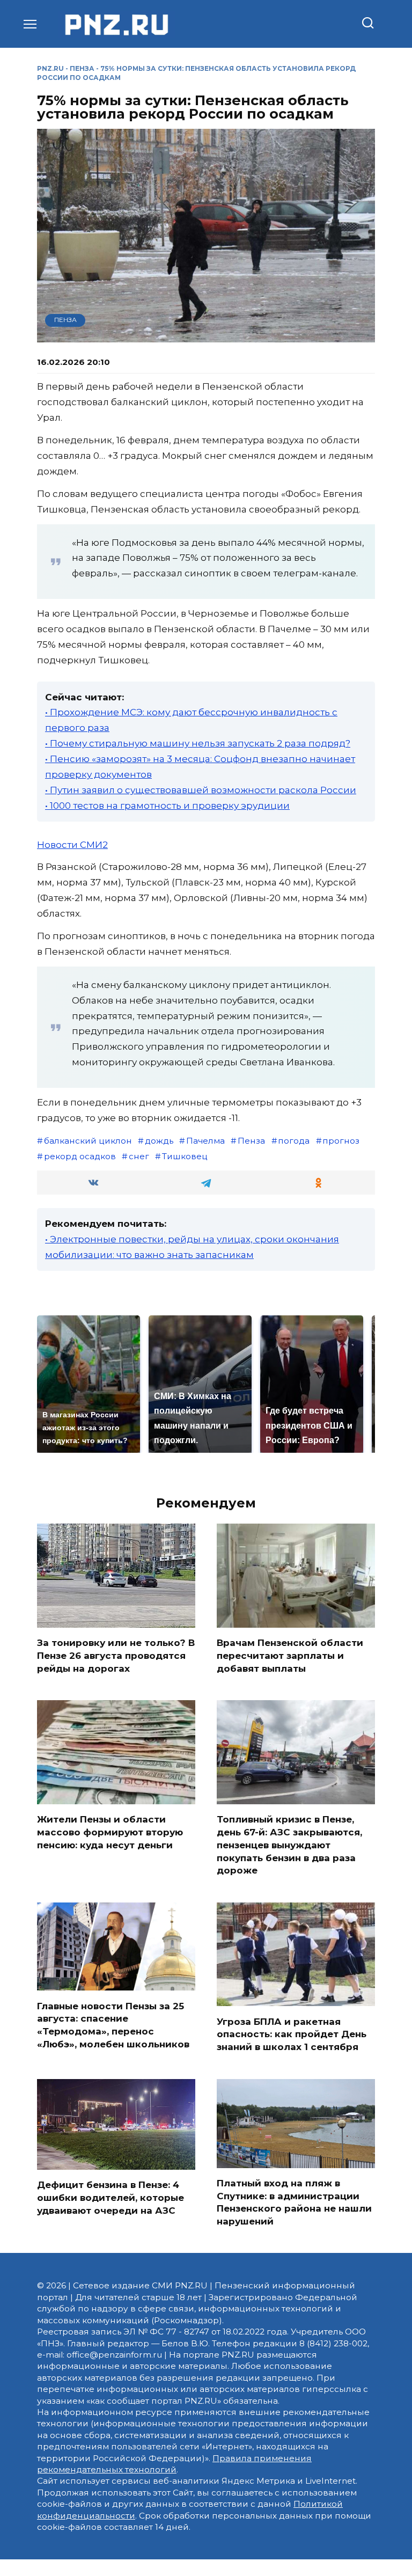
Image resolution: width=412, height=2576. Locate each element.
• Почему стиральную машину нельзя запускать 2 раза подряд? (198, 743)
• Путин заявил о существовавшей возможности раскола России (201, 790)
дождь (159, 1141)
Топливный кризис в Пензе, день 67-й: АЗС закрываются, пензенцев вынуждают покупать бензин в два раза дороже (289, 1845)
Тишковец (185, 1156)
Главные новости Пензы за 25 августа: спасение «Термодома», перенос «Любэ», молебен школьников (113, 2025)
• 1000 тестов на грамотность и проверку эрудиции (167, 806)
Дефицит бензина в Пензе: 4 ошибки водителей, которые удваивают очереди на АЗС (111, 2198)
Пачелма (205, 1141)
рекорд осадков (80, 1156)
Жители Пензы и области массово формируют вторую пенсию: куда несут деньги (110, 1832)
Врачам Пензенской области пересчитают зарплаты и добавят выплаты (290, 1656)
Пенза (82, 68)
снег (139, 1156)
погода (294, 1141)
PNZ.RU (50, 68)
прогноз (341, 1141)
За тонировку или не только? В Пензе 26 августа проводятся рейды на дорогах (116, 1656)
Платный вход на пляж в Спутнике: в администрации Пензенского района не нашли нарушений (294, 2202)
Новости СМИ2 (72, 845)
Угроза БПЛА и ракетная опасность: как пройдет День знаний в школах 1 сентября (292, 2034)
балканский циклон (88, 1141)
